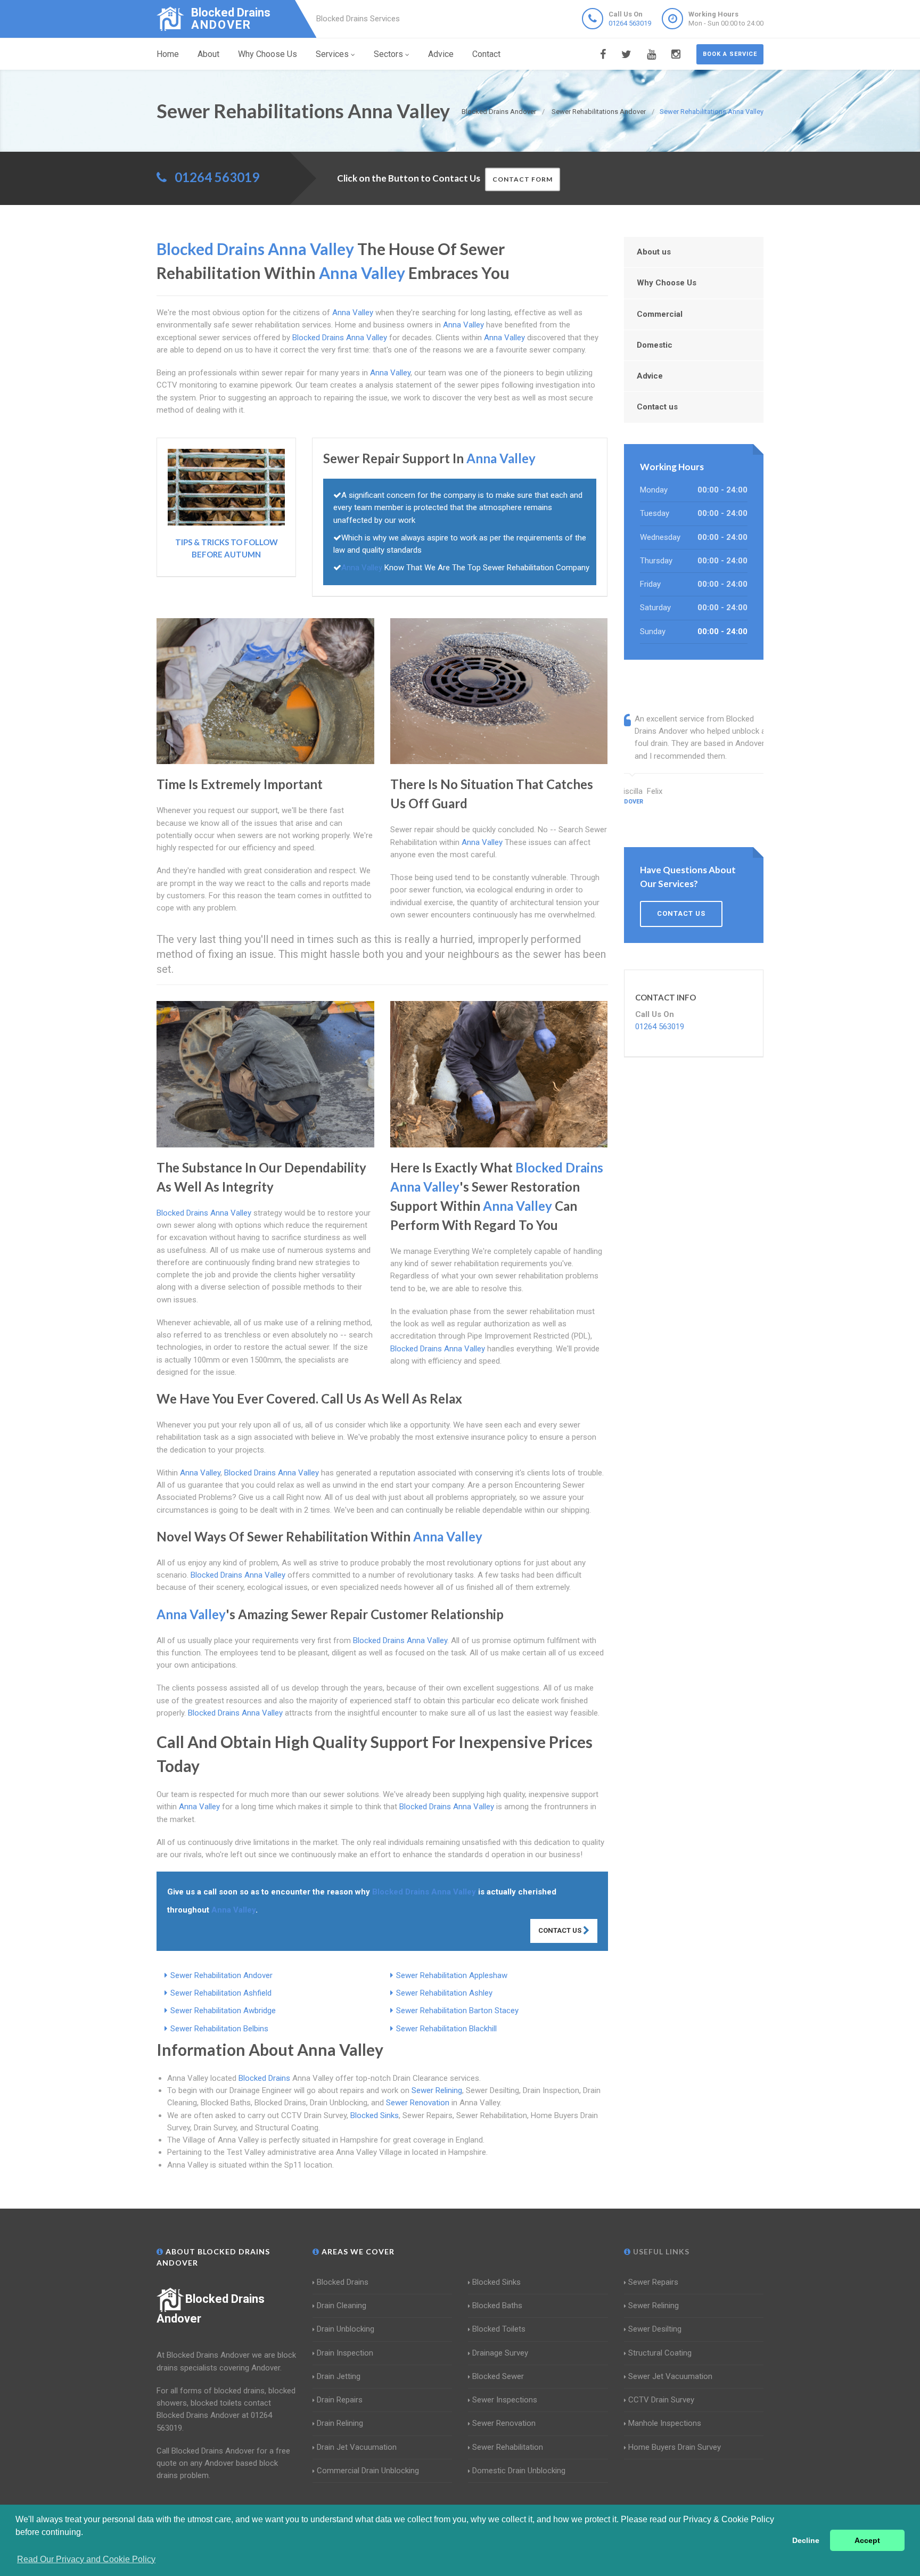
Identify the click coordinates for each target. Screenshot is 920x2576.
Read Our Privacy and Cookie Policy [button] (86, 2559)
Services (332, 54)
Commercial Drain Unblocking (368, 2471)
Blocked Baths (497, 2306)
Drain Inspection (345, 2353)
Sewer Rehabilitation (508, 2447)
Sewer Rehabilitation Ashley (444, 1993)
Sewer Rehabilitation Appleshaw (452, 1975)
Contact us (657, 407)
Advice (441, 54)
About (208, 54)
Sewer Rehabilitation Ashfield (221, 1993)
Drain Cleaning (342, 2306)
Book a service (730, 54)
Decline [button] (806, 2540)
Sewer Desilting (655, 2329)
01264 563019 (630, 23)
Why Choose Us (268, 54)
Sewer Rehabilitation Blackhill (446, 2029)
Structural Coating (660, 2353)
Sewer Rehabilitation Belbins (219, 2029)
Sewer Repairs (653, 2282)
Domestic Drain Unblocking (519, 2471)
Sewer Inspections (505, 2400)
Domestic (655, 345)
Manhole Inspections (665, 2423)
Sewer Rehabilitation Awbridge (223, 2011)
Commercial (660, 314)
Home (168, 54)
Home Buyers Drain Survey (675, 2447)
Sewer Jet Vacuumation (670, 2376)
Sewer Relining (437, 2090)
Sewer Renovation (418, 2103)
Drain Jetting (339, 2376)
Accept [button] (867, 2540)
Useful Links (660, 2251)
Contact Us (561, 1930)
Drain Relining (340, 2423)
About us (654, 252)
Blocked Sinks (375, 2115)
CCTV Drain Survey (661, 2400)
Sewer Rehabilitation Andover (221, 1975)
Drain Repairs (340, 2400)
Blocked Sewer (498, 2376)
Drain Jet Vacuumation (357, 2447)
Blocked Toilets (499, 2329)
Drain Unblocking (346, 2329)
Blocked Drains (264, 2078)
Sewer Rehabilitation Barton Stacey (457, 2011)
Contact (486, 54)
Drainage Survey (500, 2353)
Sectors (388, 54)
